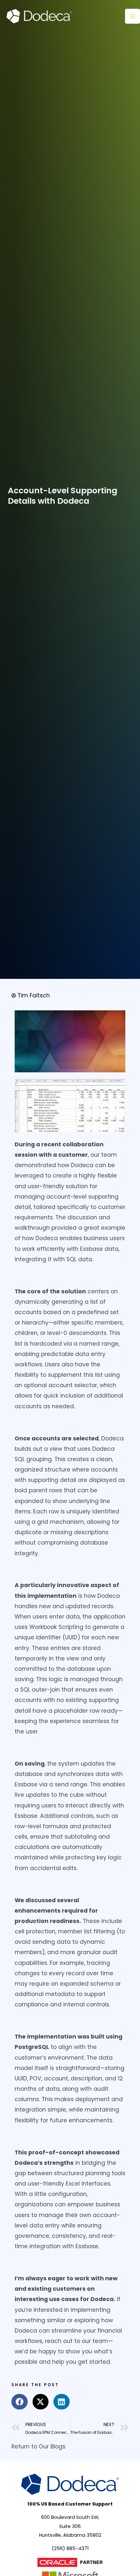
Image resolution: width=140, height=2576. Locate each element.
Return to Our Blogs (38, 2447)
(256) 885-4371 (70, 2548)
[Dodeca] (39, 16)
